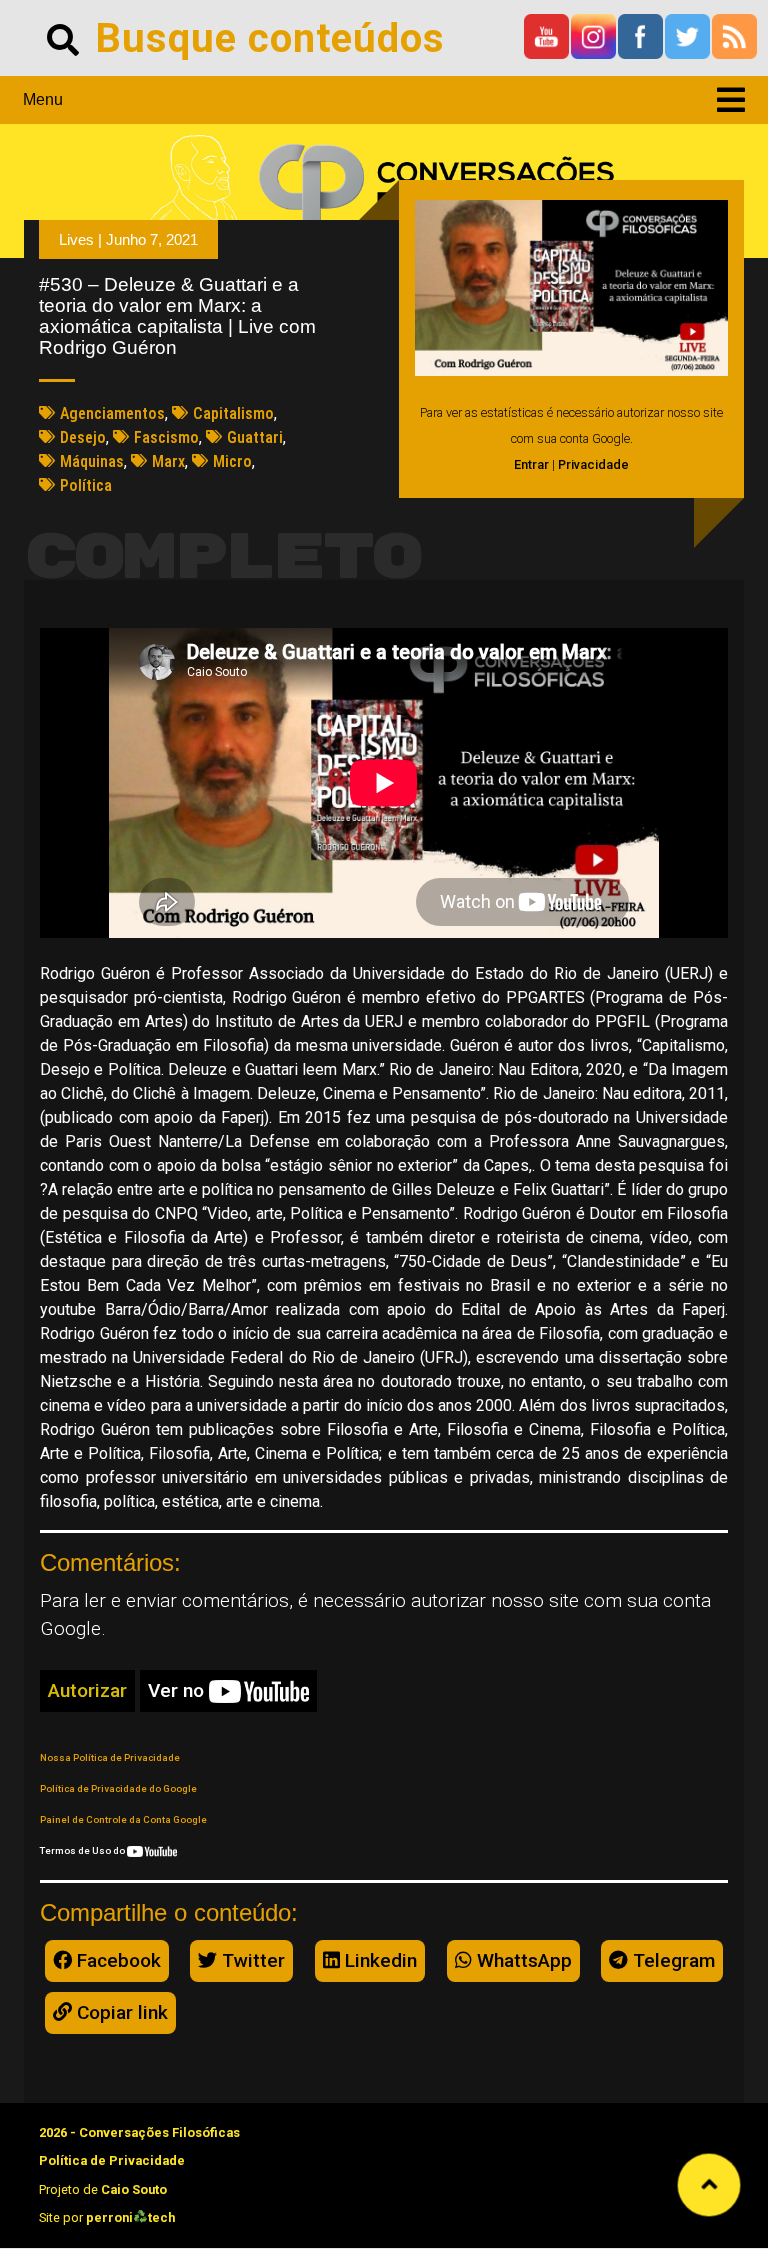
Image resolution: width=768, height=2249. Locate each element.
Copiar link (120, 2012)
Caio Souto (134, 2189)
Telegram (671, 1960)
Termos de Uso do (83, 1850)
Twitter (251, 1960)
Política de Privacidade (112, 2160)
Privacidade (593, 464)
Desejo (83, 437)
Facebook (116, 1960)
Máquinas (92, 461)
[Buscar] (63, 38)
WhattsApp (522, 1960)
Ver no (178, 1690)
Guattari (255, 437)
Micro (232, 461)
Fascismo (166, 437)
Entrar (531, 464)
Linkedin (378, 1960)
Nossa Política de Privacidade (110, 1757)
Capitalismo (233, 413)
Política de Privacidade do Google (118, 1788)
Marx (168, 461)
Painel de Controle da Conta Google (123, 1819)
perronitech (130, 2217)
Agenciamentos (112, 413)
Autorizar (87, 1690)
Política (86, 485)
